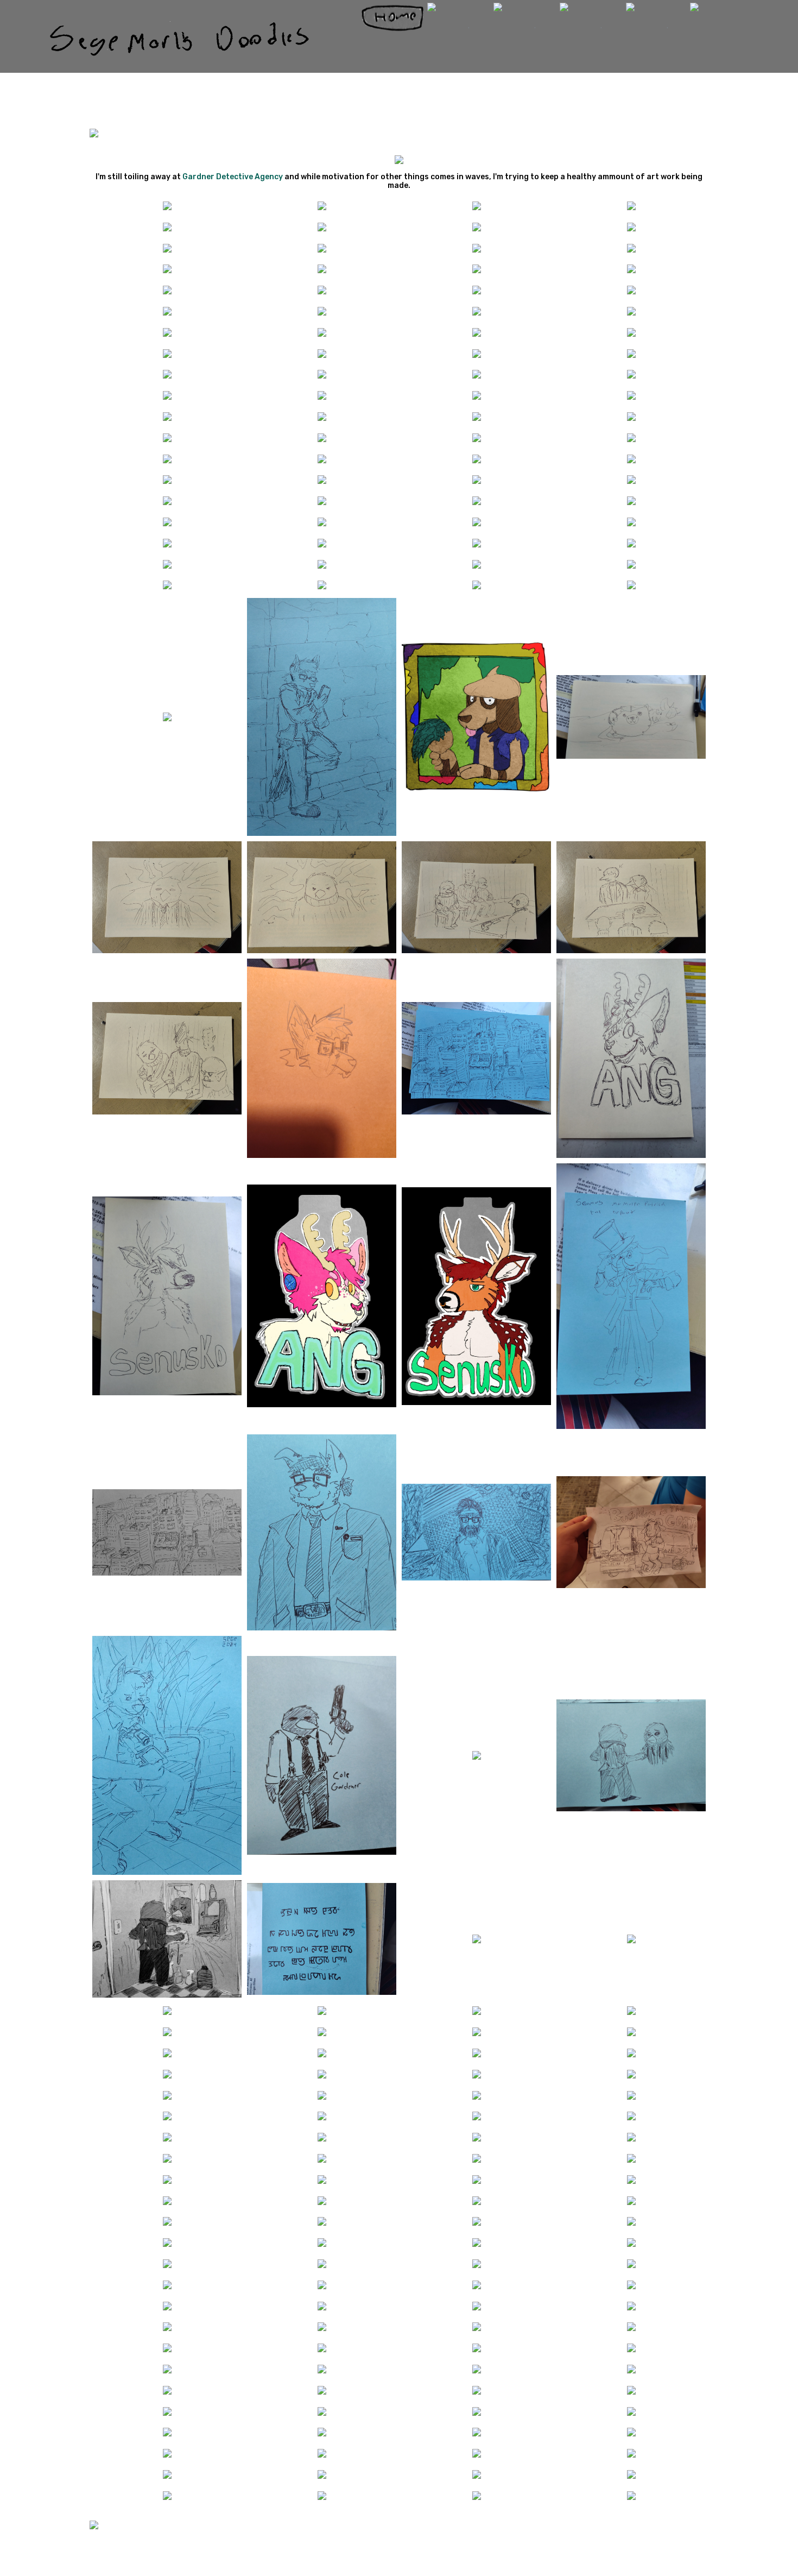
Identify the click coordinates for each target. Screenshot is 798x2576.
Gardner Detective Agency (233, 177)
